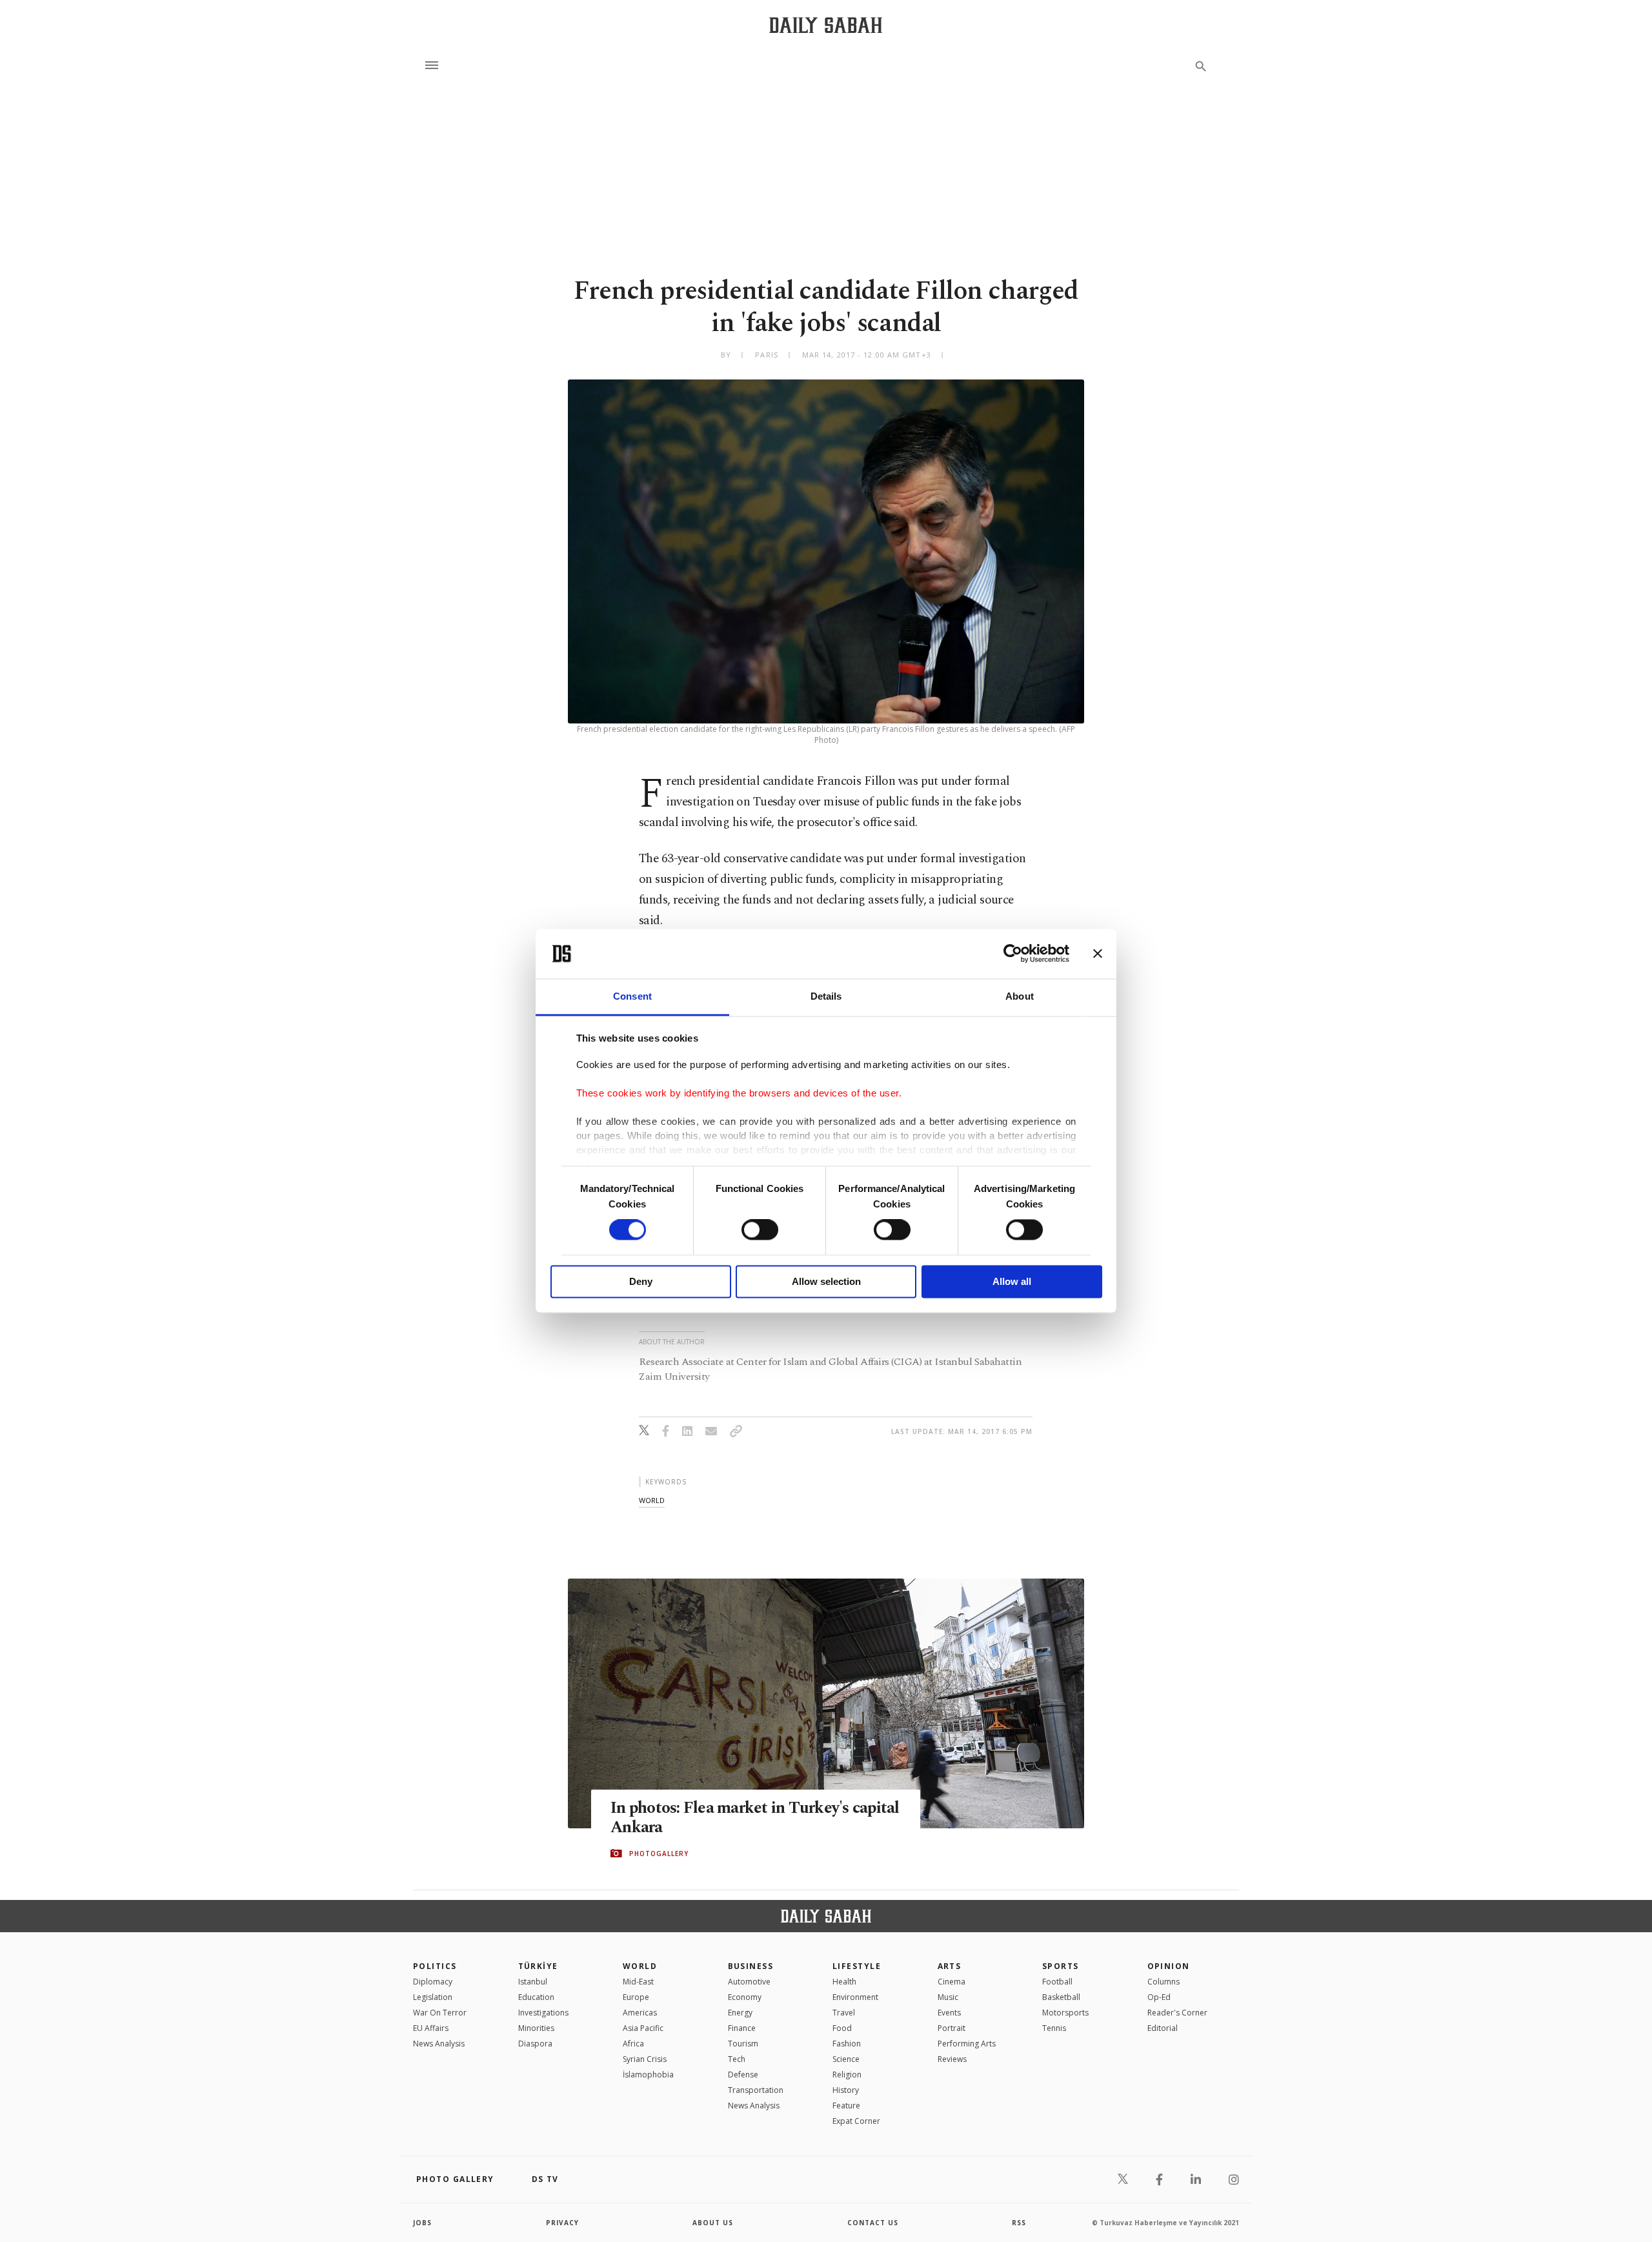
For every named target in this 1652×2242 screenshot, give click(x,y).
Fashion (847, 2044)
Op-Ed (1159, 1997)
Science (846, 2059)
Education (536, 1997)
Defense (743, 2075)
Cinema (952, 1982)
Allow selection (826, 1281)
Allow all (1012, 1281)
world (652, 1500)
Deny (641, 1281)
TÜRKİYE (538, 1966)
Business (751, 1966)
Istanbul (533, 1982)
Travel (844, 2013)
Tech (737, 2059)
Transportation (756, 2090)
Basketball (1061, 1997)
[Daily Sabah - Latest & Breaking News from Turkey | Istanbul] (826, 25)
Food (842, 2028)
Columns (1163, 1982)
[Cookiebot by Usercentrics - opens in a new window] (1013, 954)
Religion (847, 2075)
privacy (562, 2223)
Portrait (952, 2028)
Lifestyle (857, 1966)
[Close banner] (1098, 954)
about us (713, 2223)
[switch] (760, 1230)
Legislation (433, 1997)
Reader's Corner (1177, 2013)
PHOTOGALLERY (659, 1853)
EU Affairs (431, 2028)
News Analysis (439, 2044)
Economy (745, 1997)
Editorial (1163, 2028)
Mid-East (638, 1982)
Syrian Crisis (645, 2059)
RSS (1019, 2223)
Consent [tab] (632, 996)
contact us (873, 2223)
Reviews (952, 2059)
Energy (740, 2013)
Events (949, 2013)
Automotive (749, 1982)
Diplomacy (433, 1982)
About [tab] (1020, 996)
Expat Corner (856, 2121)
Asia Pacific (643, 2028)
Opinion (1169, 1966)
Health (844, 1982)
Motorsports (1065, 2013)
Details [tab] (826, 996)
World (640, 1966)
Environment (855, 1997)
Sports (1061, 1966)
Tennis (1054, 2028)
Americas (640, 2013)
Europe (636, 1997)
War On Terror (440, 2013)
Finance (742, 2028)
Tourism (743, 2044)
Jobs (422, 2223)
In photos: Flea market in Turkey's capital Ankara (755, 1818)
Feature (846, 2106)
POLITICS (435, 1966)
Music (948, 1997)
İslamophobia (648, 2075)
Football (1057, 1982)
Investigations (543, 2013)
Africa (633, 2044)
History (846, 2090)
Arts (950, 1966)
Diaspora (535, 2044)
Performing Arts (967, 2044)
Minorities (536, 2028)
